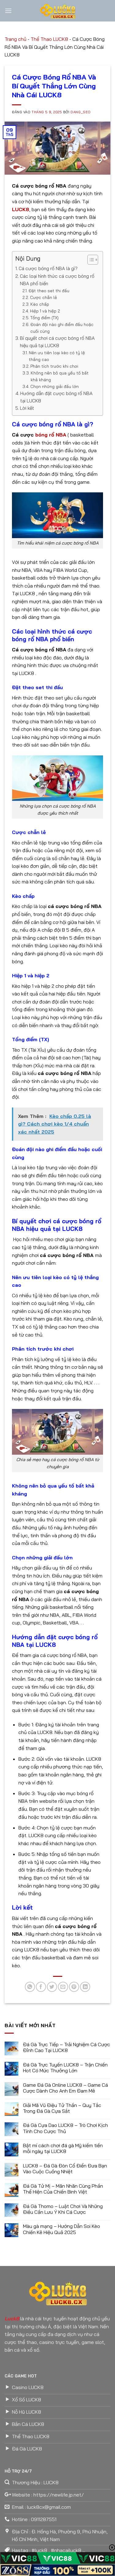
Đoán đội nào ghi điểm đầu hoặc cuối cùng (62, 328)
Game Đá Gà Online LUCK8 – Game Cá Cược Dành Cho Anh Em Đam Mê (65, 2088)
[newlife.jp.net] (58, 11)
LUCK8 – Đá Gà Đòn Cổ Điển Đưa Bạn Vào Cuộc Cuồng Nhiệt (65, 2169)
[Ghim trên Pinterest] (74, 1987)
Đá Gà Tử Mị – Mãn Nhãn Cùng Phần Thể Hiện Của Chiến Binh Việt (63, 2189)
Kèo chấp (40, 304)
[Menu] (8, 11)
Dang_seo (80, 112)
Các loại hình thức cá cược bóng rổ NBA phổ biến (57, 280)
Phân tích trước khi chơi (54, 366)
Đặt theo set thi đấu (49, 291)
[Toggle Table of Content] (90, 260)
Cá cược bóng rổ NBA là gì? (48, 268)
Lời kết (27, 408)
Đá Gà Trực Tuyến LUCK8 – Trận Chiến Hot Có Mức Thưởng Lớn (65, 2068)
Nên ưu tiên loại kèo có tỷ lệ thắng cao (57, 356)
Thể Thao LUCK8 (49, 39)
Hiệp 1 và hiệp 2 (45, 311)
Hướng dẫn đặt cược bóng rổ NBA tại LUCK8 (56, 397)
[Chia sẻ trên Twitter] (52, 1987)
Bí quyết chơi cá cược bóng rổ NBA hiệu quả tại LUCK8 (57, 342)
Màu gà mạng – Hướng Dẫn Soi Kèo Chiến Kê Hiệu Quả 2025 (61, 2229)
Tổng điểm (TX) (44, 318)
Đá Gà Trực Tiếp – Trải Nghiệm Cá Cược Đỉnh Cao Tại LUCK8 (67, 2047)
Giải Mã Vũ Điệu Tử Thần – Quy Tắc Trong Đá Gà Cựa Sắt (62, 2108)
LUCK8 (21, 209)
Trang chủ (15, 39)
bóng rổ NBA (51, 435)
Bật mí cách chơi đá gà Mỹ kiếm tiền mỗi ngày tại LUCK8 (63, 2148)
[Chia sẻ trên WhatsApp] (30, 1987)
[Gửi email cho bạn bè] (63, 1987)
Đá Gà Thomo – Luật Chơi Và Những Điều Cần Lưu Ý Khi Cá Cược (63, 2209)
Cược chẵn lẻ (44, 297)
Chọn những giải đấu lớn (55, 386)
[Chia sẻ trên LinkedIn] (85, 1987)
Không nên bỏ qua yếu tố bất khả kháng (60, 376)
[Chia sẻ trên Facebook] (41, 1987)
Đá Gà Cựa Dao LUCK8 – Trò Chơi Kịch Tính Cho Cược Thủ (65, 2128)
